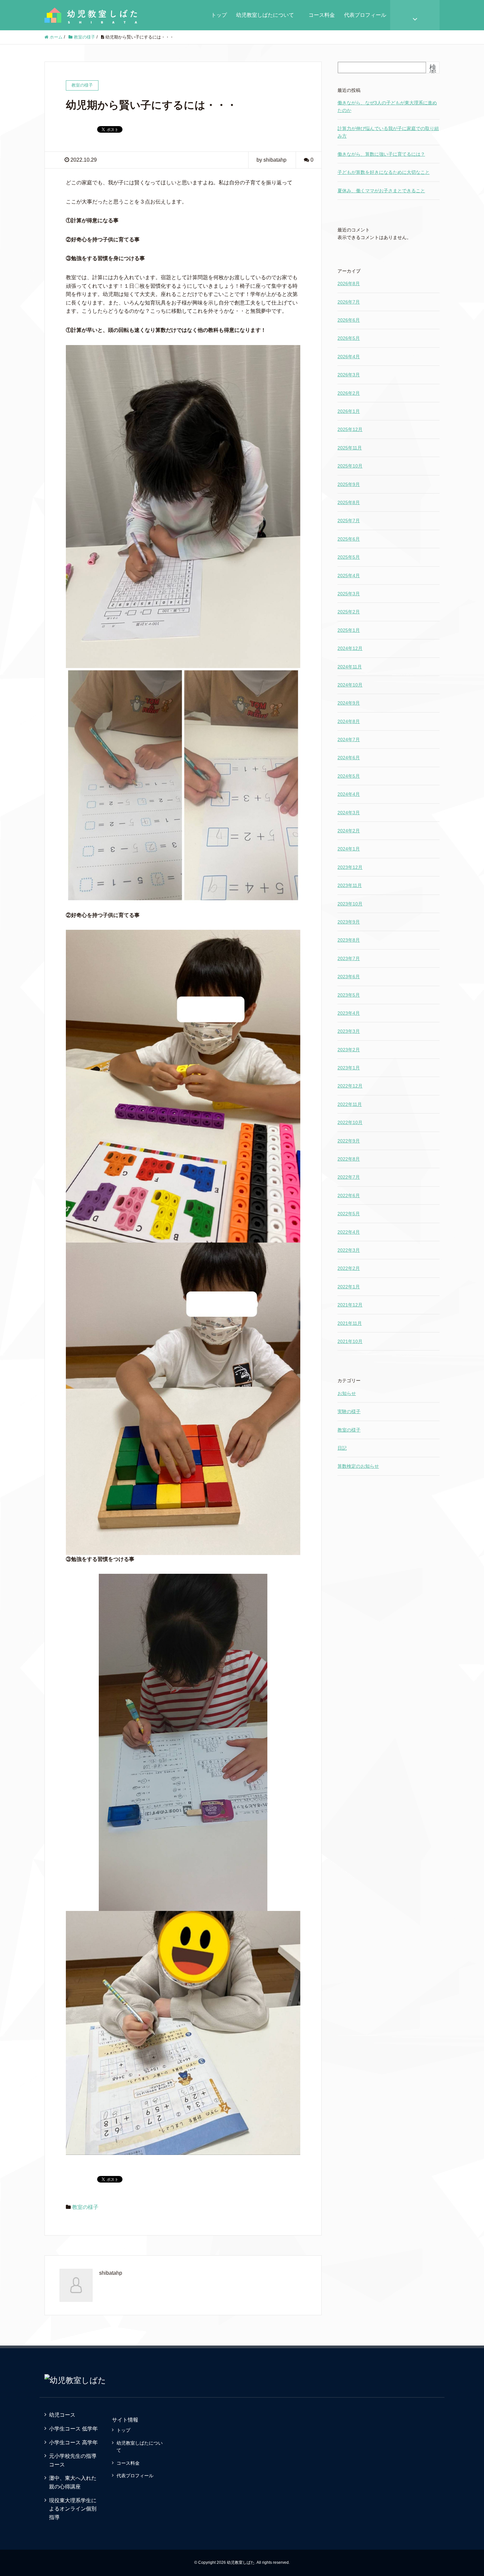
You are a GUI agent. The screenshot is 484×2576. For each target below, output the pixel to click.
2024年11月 (350, 667)
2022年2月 (349, 1268)
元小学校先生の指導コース (73, 2460)
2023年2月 (349, 1050)
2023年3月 (349, 1031)
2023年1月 (349, 1068)
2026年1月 (349, 411)
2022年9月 (349, 1141)
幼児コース (62, 2415)
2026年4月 (349, 357)
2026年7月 (349, 302)
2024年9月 (349, 703)
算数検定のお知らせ (358, 1466)
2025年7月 (349, 521)
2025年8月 (349, 502)
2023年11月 (350, 885)
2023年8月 (349, 940)
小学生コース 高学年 (73, 2442)
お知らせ (347, 1393)
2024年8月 (349, 721)
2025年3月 (349, 594)
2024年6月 (349, 758)
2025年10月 (350, 466)
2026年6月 (349, 320)
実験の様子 (349, 1411)
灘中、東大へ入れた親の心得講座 (73, 2482)
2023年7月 (349, 958)
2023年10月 (350, 904)
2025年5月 (349, 557)
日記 (342, 1448)
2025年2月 (349, 612)
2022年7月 (349, 1177)
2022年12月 (350, 1086)
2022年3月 (349, 1250)
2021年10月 (350, 1341)
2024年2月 (349, 831)
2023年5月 (349, 995)
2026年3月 (349, 375)
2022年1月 (349, 1287)
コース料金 (324, 15)
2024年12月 (350, 648)
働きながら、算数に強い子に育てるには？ (381, 154)
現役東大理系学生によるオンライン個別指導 (73, 2509)
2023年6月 (349, 977)
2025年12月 (350, 429)
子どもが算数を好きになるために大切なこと (384, 172)
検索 (433, 70)
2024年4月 (349, 794)
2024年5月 (349, 776)
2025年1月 (349, 630)
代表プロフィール (365, 15)
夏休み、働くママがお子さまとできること (381, 191)
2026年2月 (349, 393)
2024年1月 (349, 849)
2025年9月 (349, 484)
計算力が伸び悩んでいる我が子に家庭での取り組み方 (388, 132)
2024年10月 (350, 685)
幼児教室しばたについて (265, 15)
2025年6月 (349, 539)
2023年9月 (349, 922)
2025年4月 (349, 576)
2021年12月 (350, 1305)
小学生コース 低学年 (73, 2429)
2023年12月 (350, 867)
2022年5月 (349, 1214)
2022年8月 (349, 1159)
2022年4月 (349, 1232)
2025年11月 (350, 448)
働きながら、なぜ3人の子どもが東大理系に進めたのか (387, 106)
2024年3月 (349, 813)
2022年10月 (350, 1122)
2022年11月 (350, 1104)
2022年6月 (349, 1195)
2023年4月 (349, 1013)
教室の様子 (85, 2207)
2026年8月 (349, 283)
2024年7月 (349, 739)
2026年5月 (349, 338)
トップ (219, 15)
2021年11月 (350, 1323)
